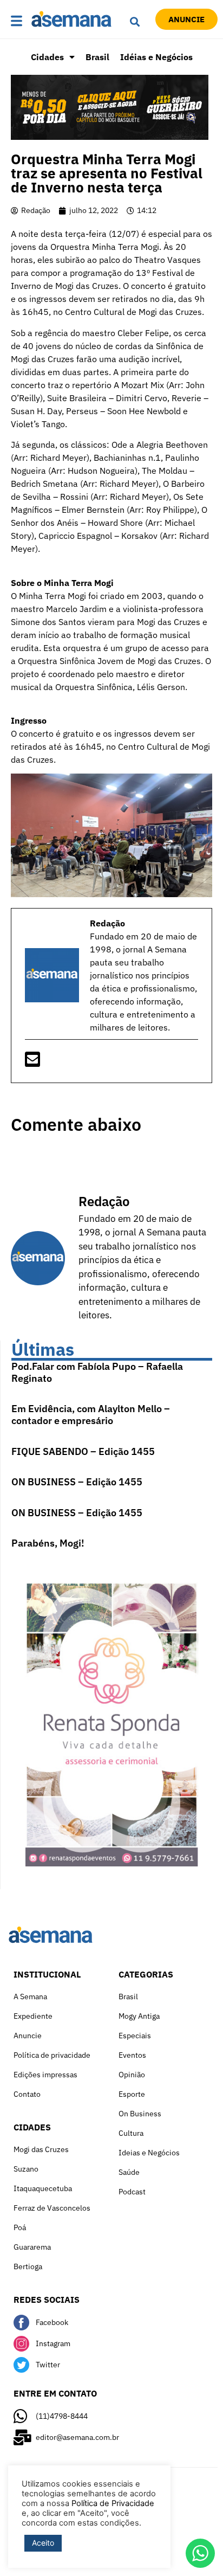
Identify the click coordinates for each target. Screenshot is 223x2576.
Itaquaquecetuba (43, 2188)
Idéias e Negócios (156, 57)
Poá (20, 2227)
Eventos (132, 2055)
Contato (27, 2094)
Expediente (33, 2016)
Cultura (131, 2133)
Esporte (132, 2094)
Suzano (26, 2169)
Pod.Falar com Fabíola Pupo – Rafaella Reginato (97, 1372)
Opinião (132, 2075)
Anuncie (28, 2036)
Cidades (47, 57)
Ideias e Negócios (149, 2153)
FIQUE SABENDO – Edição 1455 (83, 1451)
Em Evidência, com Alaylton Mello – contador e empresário (91, 1415)
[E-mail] (32, 1062)
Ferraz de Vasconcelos (52, 2208)
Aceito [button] (43, 2543)
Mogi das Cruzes (41, 2149)
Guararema (32, 2247)
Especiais (135, 2036)
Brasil (97, 57)
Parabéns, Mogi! (48, 1543)
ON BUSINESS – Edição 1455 (77, 1482)
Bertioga (28, 2266)
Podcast (132, 2192)
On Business (140, 2114)
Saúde (129, 2172)
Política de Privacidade (113, 2503)
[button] (18, 21)
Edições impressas (45, 2075)
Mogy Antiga (139, 2016)
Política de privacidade (52, 2055)
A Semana (30, 1997)
